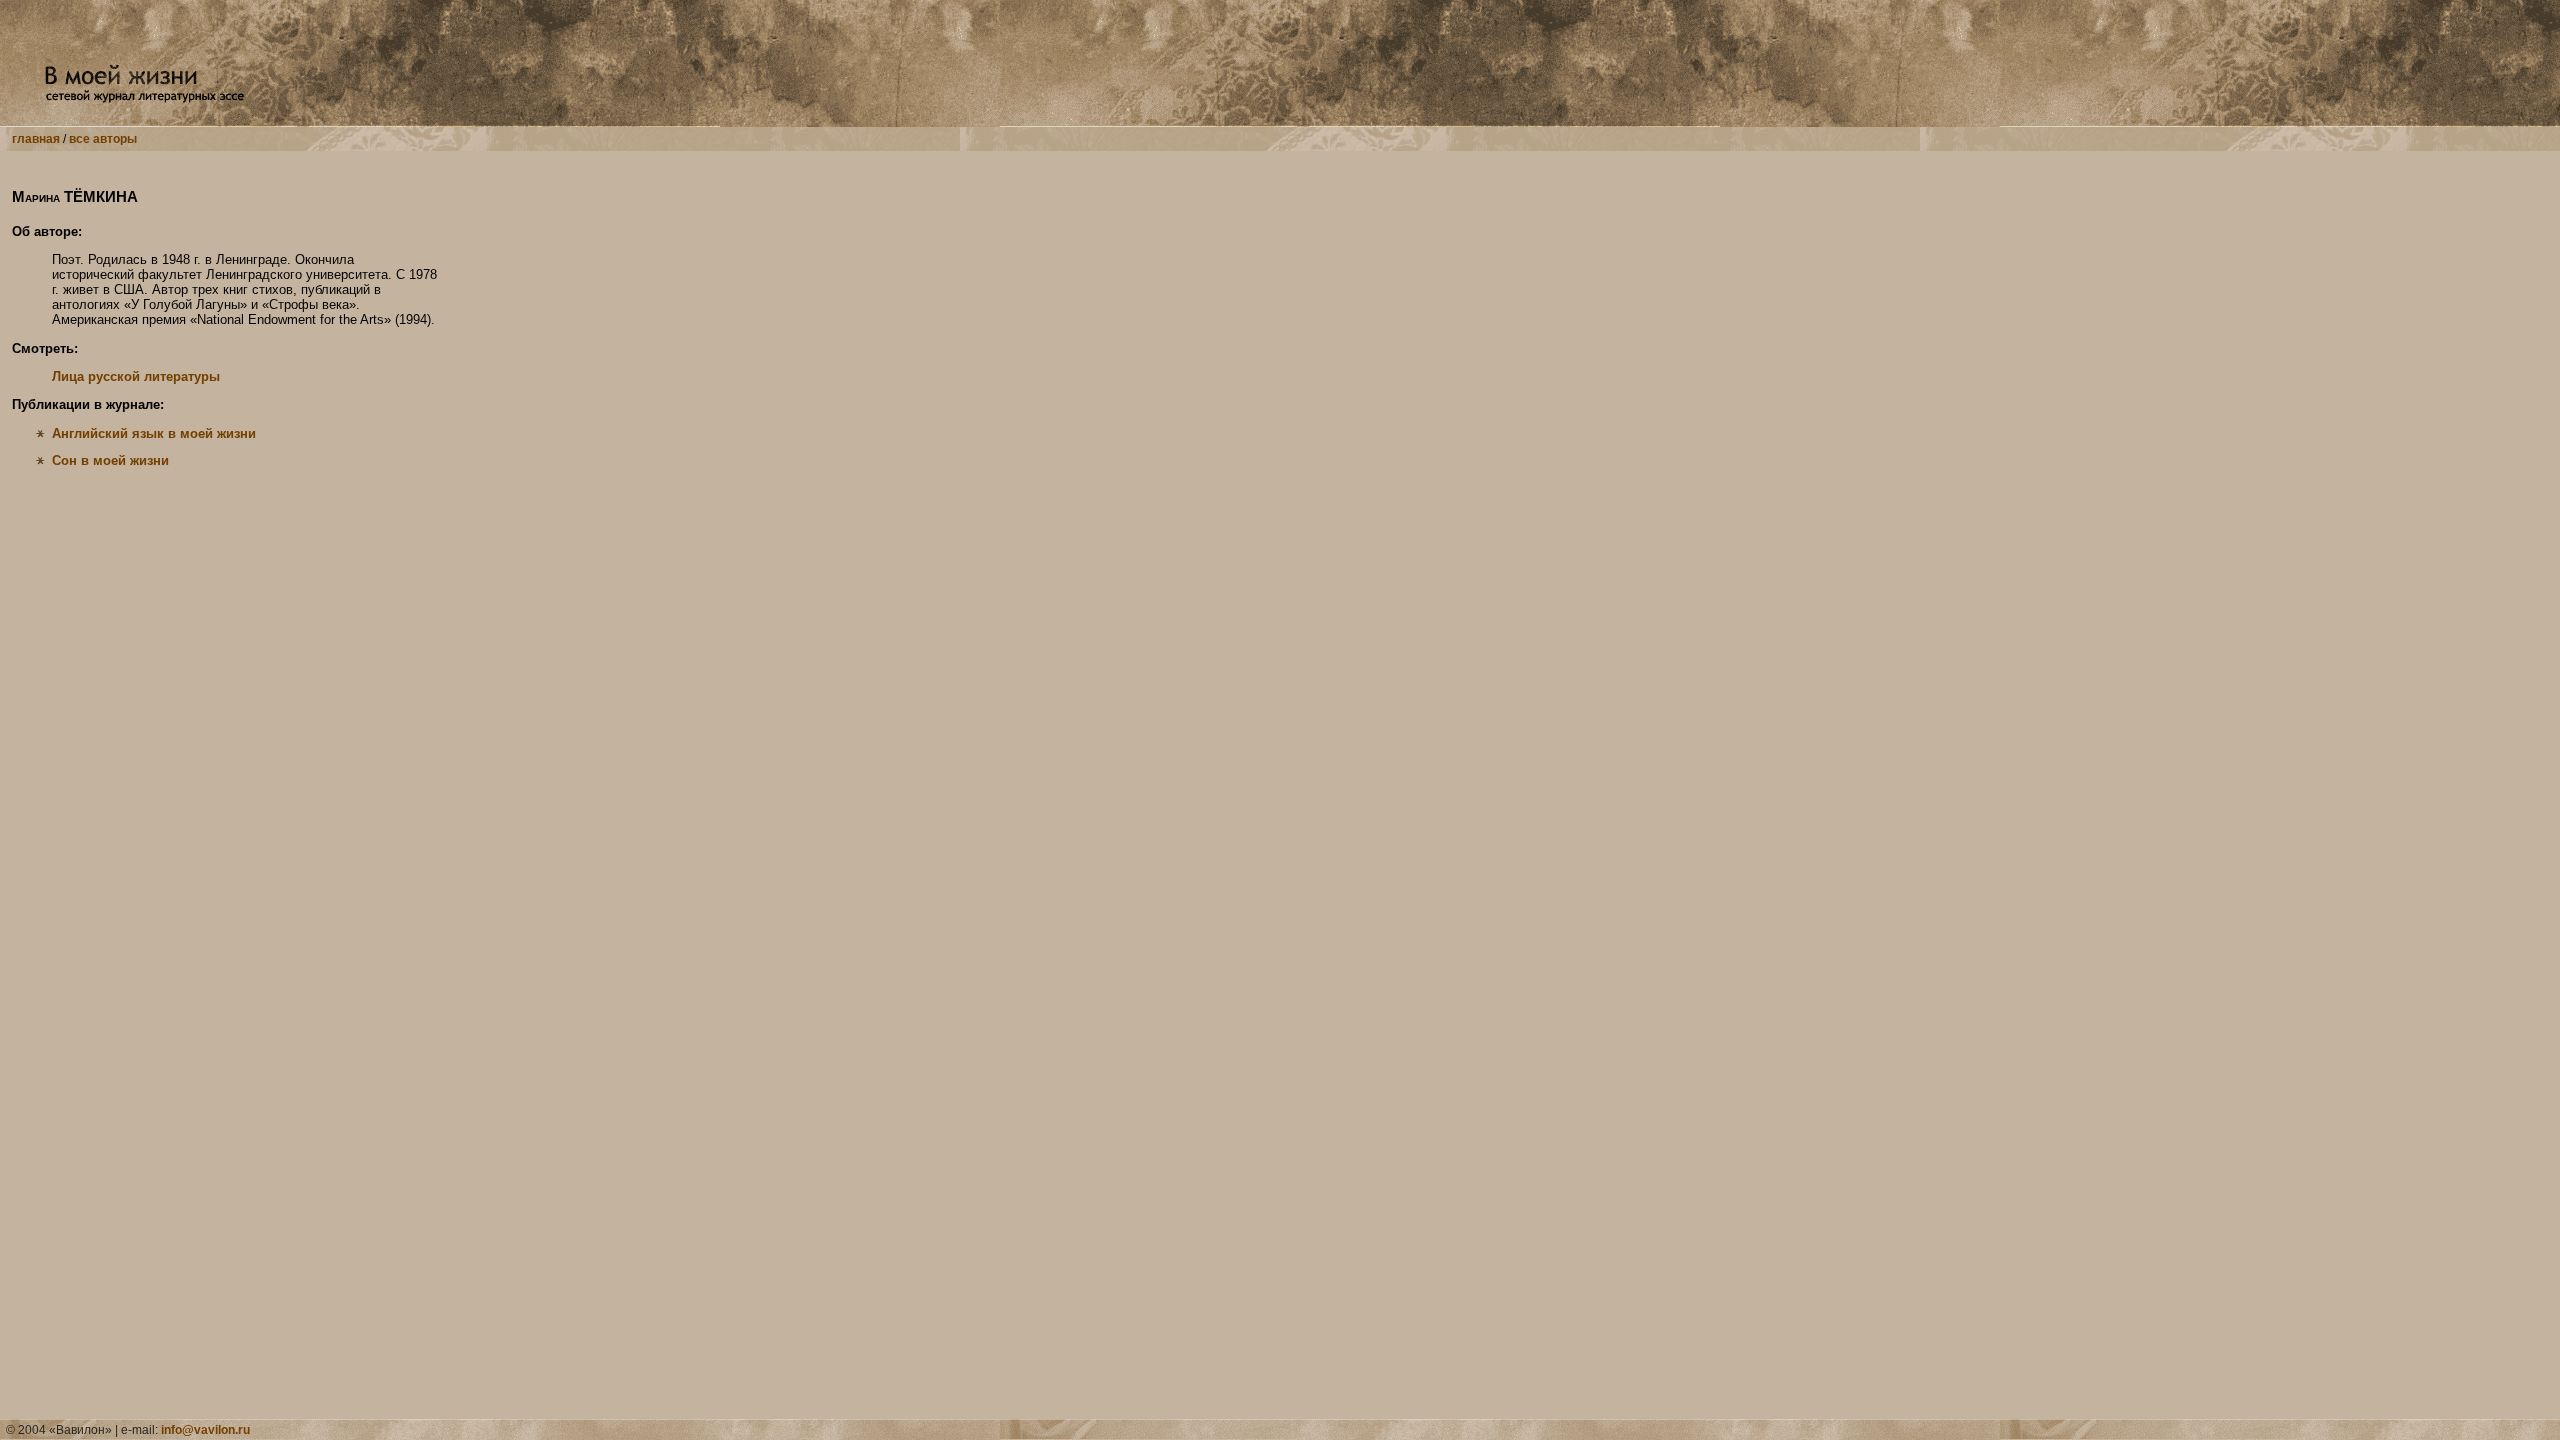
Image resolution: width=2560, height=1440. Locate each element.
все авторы (103, 139)
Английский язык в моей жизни (154, 433)
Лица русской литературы (136, 376)
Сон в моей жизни (110, 460)
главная (36, 139)
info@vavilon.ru (205, 1430)
